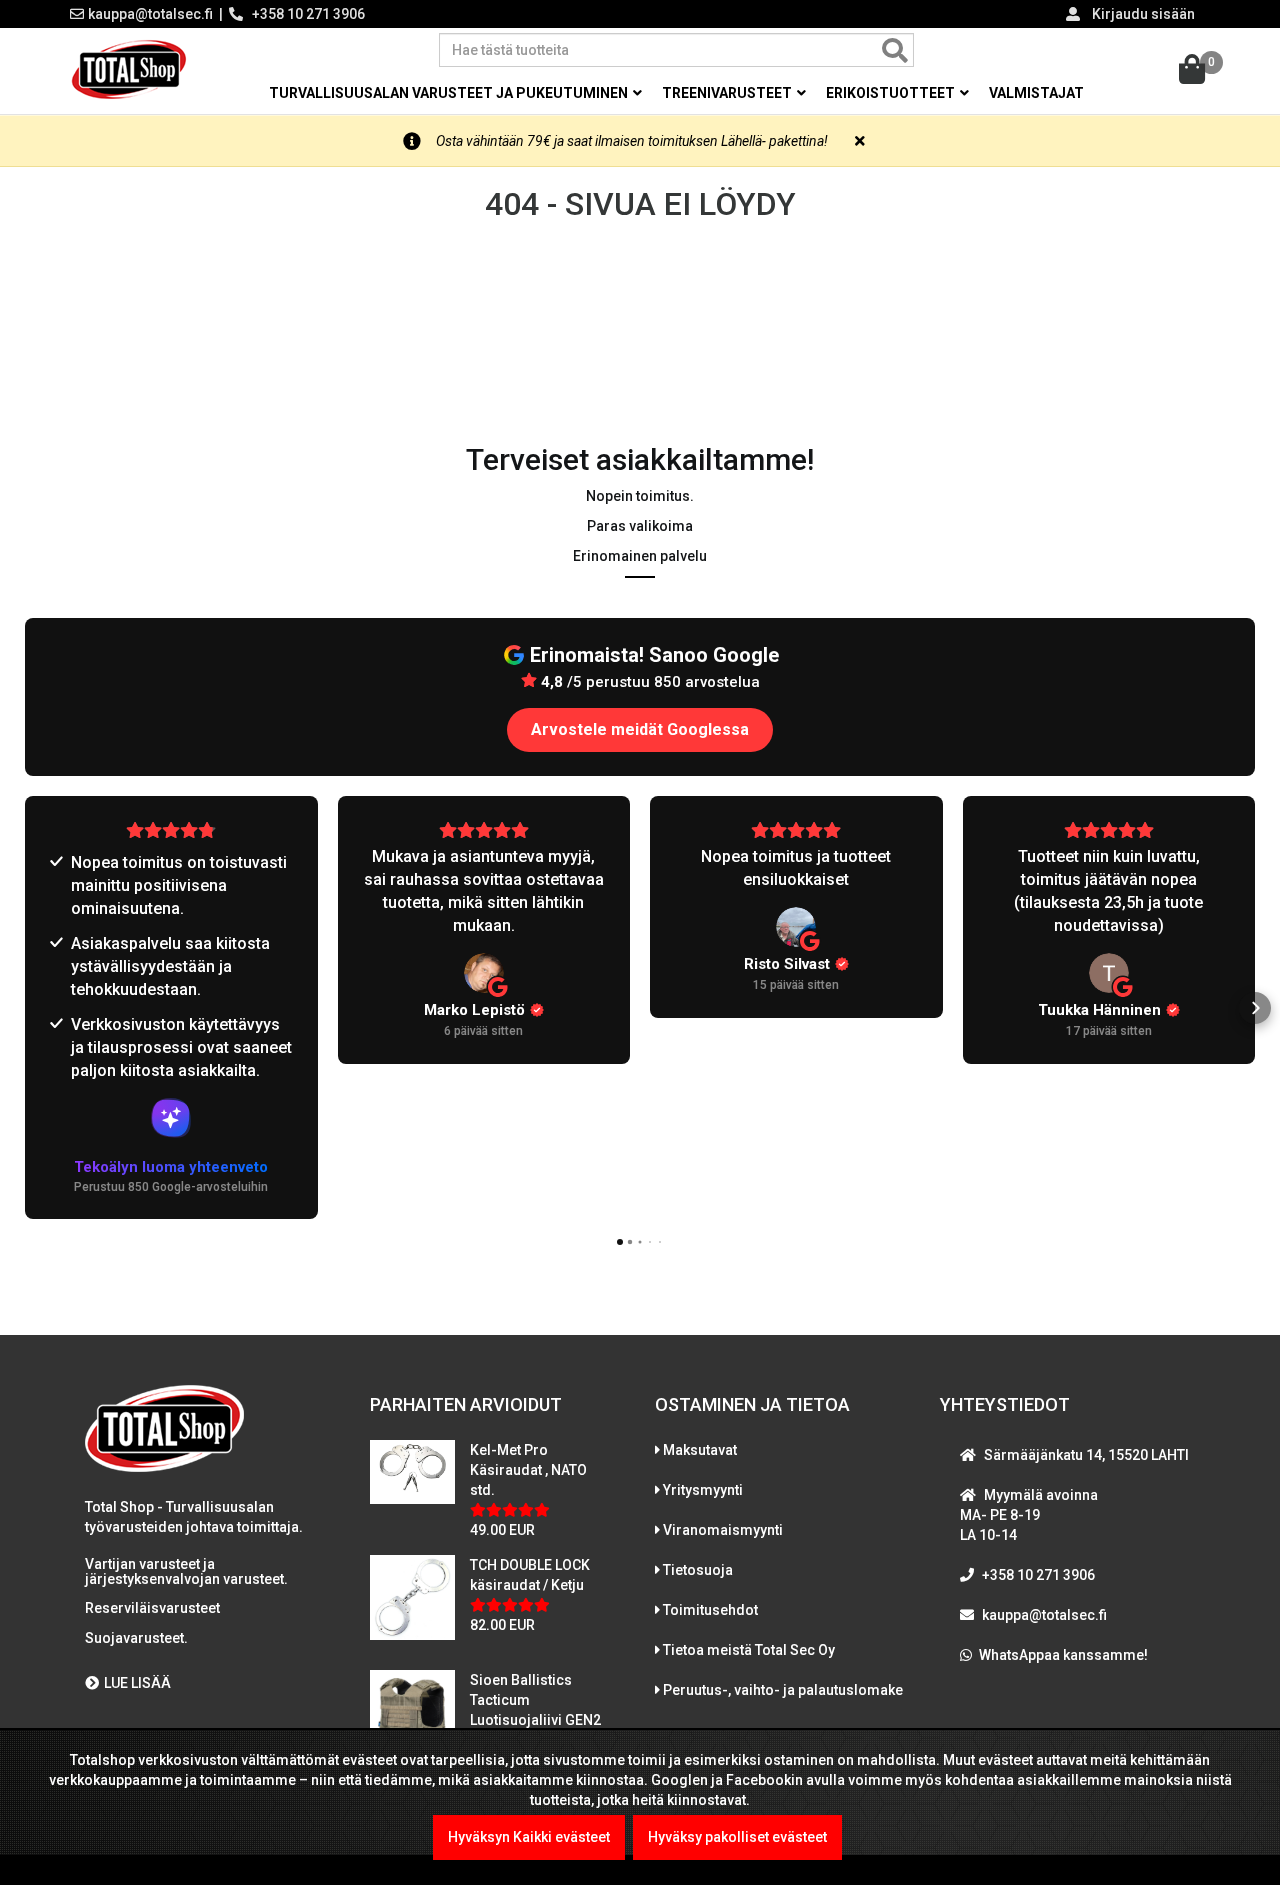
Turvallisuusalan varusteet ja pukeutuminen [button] (450, 93)
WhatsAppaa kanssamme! (1063, 1655)
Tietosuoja (698, 1570)
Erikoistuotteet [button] (892, 93)
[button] (25, 1008)
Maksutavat (700, 1450)
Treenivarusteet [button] (728, 93)
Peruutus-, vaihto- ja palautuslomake (783, 1690)
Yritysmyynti (703, 1490)
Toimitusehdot (710, 1610)
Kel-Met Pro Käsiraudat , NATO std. (528, 1470)
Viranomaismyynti (723, 1530)
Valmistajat (1036, 93)
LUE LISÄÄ (137, 1683)
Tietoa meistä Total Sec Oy (749, 1650)
